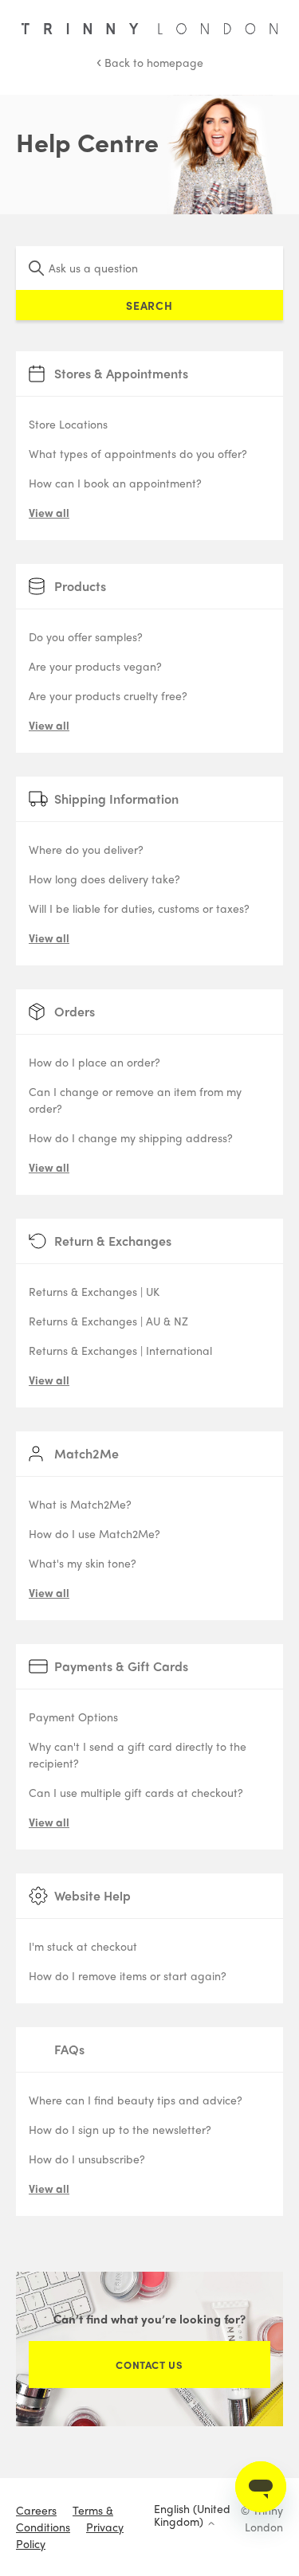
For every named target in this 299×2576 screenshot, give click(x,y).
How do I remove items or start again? (128, 1975)
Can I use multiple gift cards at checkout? (136, 1792)
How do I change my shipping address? (131, 1137)
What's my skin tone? (83, 1563)
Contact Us (149, 2365)
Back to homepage (150, 62)
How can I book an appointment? (115, 483)
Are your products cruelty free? (108, 695)
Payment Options (73, 1717)
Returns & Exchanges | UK (94, 1291)
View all (49, 512)
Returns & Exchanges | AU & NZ (108, 1321)
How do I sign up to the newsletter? (120, 2129)
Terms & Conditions (65, 2518)
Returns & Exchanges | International (120, 1350)
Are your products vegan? (95, 666)
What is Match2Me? (80, 1504)
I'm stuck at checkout (83, 1946)
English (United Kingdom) (192, 2515)
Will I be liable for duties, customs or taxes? (139, 908)
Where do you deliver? (86, 849)
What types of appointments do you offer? (138, 453)
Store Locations (68, 424)
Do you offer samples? (86, 636)
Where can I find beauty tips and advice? (136, 2100)
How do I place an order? (94, 1062)
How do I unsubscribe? (87, 2159)
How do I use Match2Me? (94, 1533)
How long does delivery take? (104, 879)
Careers (36, 2510)
